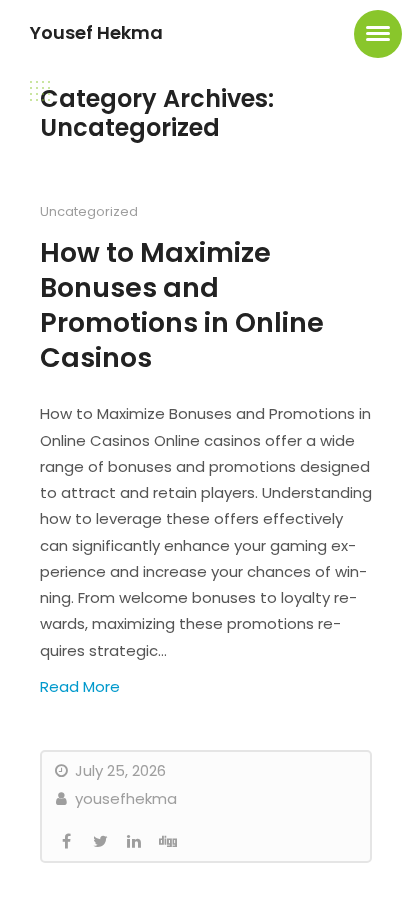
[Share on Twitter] (100, 842)
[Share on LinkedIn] (134, 842)
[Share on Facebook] (66, 842)
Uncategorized (89, 211)
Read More (80, 686)
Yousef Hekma (96, 32)
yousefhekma (124, 798)
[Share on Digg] (168, 842)
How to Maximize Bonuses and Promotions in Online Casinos (182, 305)
